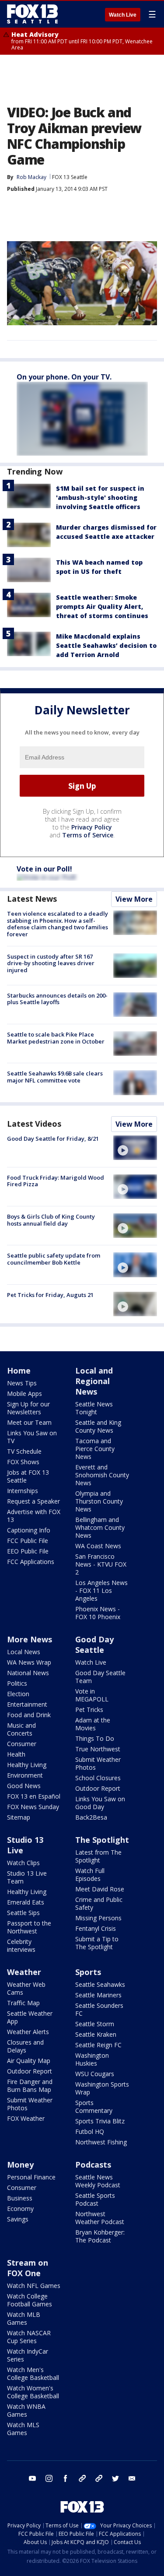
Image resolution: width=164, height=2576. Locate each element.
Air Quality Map (29, 2061)
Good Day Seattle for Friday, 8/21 (53, 1139)
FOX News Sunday (33, 1807)
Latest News (32, 899)
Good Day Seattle (94, 1645)
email (132, 2478)
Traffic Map (23, 2003)
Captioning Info (29, 1530)
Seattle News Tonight (94, 1408)
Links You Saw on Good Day (100, 1803)
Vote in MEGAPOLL (92, 1695)
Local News (24, 1652)
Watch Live (123, 15)
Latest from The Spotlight (98, 1856)
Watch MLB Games (24, 2318)
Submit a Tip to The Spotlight (97, 1943)
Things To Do (95, 1738)
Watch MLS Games (23, 2429)
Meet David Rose (100, 1889)
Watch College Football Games (30, 2300)
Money (20, 2165)
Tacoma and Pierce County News (95, 1449)
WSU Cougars (95, 2074)
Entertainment (27, 1704)
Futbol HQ (90, 2131)
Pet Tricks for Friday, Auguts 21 (50, 1295)
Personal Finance (31, 2177)
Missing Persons (98, 1918)
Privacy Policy (92, 827)
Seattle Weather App (30, 2017)
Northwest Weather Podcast (100, 2218)
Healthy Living (27, 1765)
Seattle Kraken (96, 2034)
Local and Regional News (94, 1381)
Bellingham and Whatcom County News (100, 1527)
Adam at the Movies (93, 1724)
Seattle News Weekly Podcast (98, 2181)
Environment (25, 1775)
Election (18, 1694)
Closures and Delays (25, 2046)
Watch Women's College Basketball (33, 2392)
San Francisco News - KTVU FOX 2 (101, 1564)
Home (19, 1371)
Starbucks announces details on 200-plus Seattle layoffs (57, 999)
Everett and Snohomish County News (102, 1475)
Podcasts (93, 2165)
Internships (23, 1491)
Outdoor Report (98, 1788)
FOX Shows (23, 1462)
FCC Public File (28, 1541)
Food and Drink (29, 1715)
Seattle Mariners (98, 1995)
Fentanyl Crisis (96, 1928)
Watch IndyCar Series (28, 2355)
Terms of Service (88, 835)
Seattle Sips (23, 1913)
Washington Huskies (92, 2059)
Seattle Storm (95, 2024)
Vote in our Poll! (44, 869)
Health (16, 1754)
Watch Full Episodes (90, 1875)
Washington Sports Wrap (102, 2088)
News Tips (22, 1383)
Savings (18, 2219)
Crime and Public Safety (99, 1903)
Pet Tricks (89, 1710)
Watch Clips (23, 1863)
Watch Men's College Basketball (33, 2374)
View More (134, 899)
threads (99, 2478)
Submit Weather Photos (98, 1763)
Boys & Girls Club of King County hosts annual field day (51, 1220)
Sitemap (19, 1817)
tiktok (82, 2478)
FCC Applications (31, 1562)
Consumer (22, 1744)
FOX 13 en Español (34, 1796)
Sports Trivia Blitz (100, 2121)
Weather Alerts (28, 2032)
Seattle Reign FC (98, 2045)
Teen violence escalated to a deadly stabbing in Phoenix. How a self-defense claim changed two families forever (58, 924)
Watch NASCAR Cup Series (29, 2337)
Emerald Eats (26, 1902)
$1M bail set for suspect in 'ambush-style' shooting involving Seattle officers (100, 497)
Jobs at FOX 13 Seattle (28, 1476)
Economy (20, 2209)
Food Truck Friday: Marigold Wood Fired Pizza (56, 1181)
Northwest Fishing (101, 2142)
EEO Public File (28, 1551)
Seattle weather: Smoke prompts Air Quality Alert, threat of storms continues (102, 606)
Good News (24, 1786)
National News (28, 1673)
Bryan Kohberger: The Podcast (100, 2236)
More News (30, 1639)
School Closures (98, 1778)
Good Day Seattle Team (100, 1677)
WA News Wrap (29, 1662)
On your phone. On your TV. (64, 377)
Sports (88, 1972)
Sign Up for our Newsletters (28, 1408)
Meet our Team (29, 1422)
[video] (135, 1148)
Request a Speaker (33, 1501)
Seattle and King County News (98, 1426)
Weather (24, 1972)
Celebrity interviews (21, 1945)
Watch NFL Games (34, 2286)
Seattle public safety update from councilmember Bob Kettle (54, 1259)
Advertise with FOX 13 (34, 1516)
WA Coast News (98, 1546)
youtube (32, 2478)
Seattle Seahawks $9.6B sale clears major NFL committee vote (55, 1077)
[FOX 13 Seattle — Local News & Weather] (32, 14)
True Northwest (98, 1749)
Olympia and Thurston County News (99, 1501)
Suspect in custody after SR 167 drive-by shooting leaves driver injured (51, 963)
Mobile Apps (24, 1393)
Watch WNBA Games (26, 2410)
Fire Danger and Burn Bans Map (30, 2086)
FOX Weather (26, 2118)
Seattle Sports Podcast (95, 2199)
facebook (66, 2478)
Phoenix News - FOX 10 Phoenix (98, 1613)
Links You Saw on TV (32, 1437)
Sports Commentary (94, 2107)
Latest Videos (34, 1124)
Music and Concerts (21, 1729)
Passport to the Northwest (29, 1927)
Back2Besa (91, 1817)
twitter (115, 2478)
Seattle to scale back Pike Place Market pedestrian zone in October (56, 1038)
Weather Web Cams (26, 1988)
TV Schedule (24, 1451)
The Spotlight (102, 1840)
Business (20, 2198)
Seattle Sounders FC (99, 2009)
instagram (49, 2478)
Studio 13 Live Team (27, 1877)
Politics (17, 1683)
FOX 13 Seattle (70, 177)
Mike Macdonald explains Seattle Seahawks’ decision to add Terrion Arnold (106, 645)
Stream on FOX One (28, 2268)
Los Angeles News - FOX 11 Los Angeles (101, 1590)
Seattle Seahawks (100, 1984)
